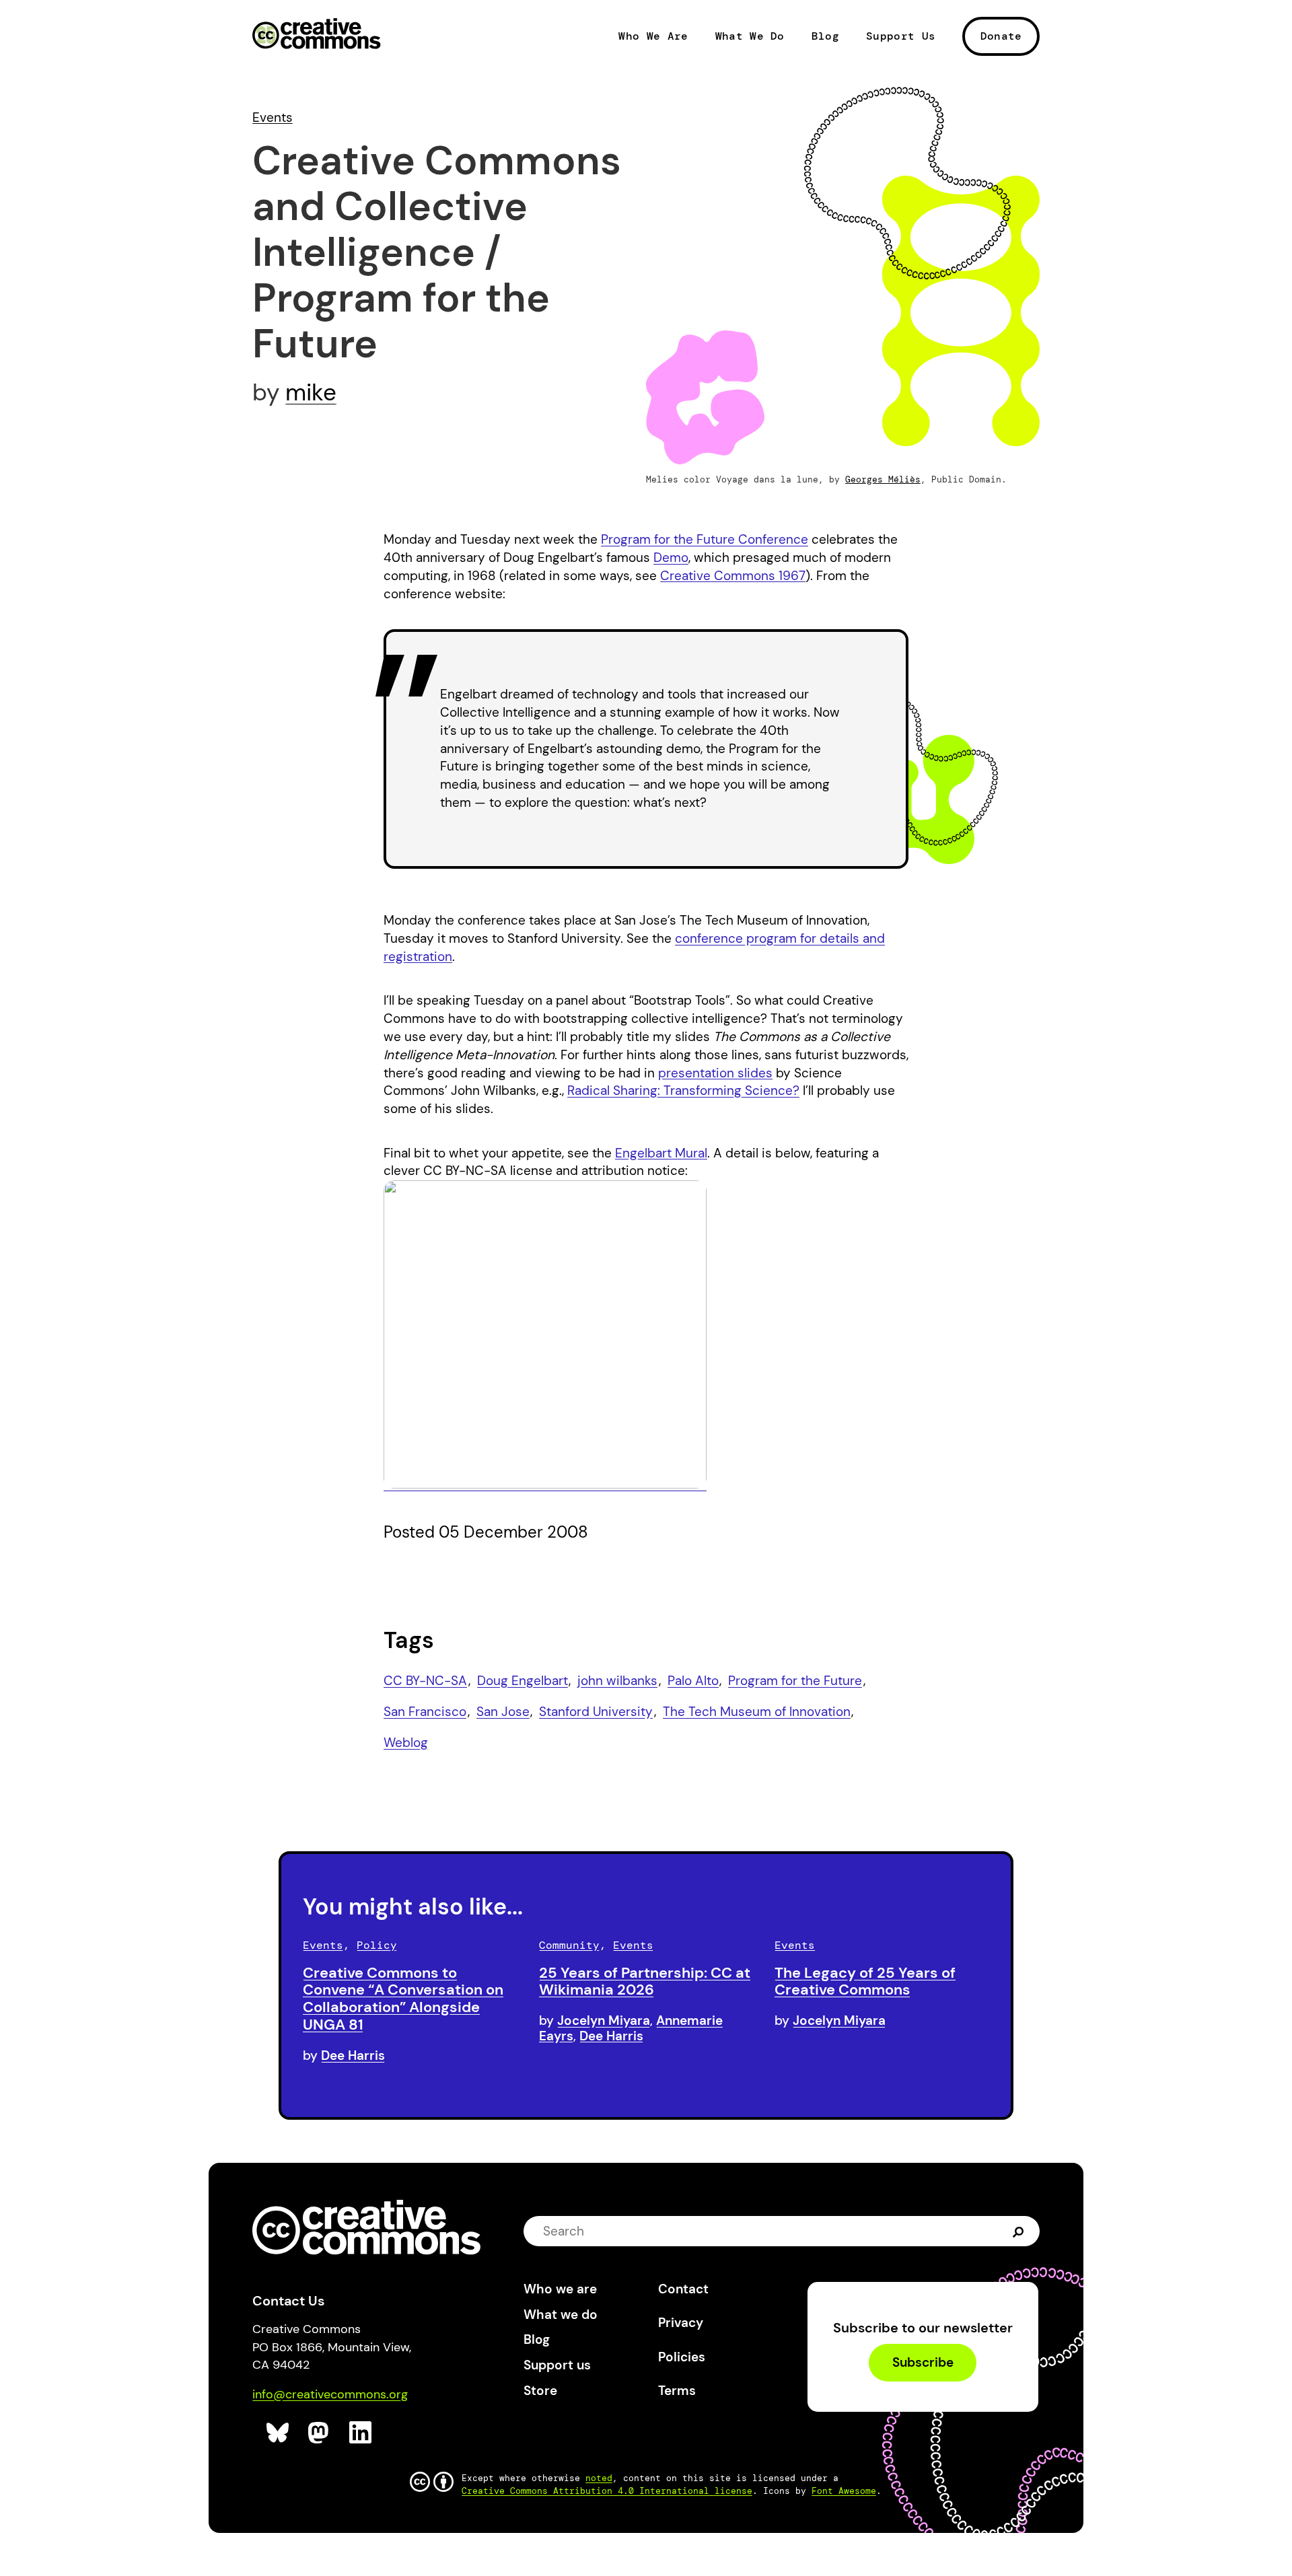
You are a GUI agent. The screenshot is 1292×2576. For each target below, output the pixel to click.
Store (540, 2391)
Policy (377, 1945)
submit (1018, 2230)
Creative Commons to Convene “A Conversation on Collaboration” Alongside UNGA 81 (403, 1999)
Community (569, 1945)
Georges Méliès (883, 479)
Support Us (901, 36)
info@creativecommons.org (330, 2394)
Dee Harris (353, 2055)
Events (273, 117)
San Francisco (425, 1712)
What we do (561, 2315)
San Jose (503, 1712)
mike (311, 392)
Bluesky (278, 2433)
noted (599, 2478)
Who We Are (653, 36)
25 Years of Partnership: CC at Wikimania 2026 (645, 1981)
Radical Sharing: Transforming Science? (683, 1090)
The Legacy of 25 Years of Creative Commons (865, 1981)
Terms (677, 2391)
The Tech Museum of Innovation (757, 1712)
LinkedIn (361, 2433)
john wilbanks (617, 1681)
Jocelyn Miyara (604, 2020)
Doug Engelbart (523, 1681)
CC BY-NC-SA (425, 1681)
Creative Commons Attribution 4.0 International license (607, 2491)
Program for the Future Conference (705, 539)
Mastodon (320, 2433)
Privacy (681, 2323)
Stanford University (596, 1712)
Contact (683, 2289)
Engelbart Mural (661, 1153)
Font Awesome (844, 2491)
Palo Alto (693, 1681)
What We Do (750, 36)
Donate (1001, 36)
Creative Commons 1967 (733, 576)
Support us (557, 2365)
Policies (682, 2357)
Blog (825, 36)
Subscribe (923, 2363)
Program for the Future (795, 1681)
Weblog (406, 1743)
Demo (671, 558)
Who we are (560, 2289)
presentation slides (715, 1073)
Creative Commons (317, 35)
